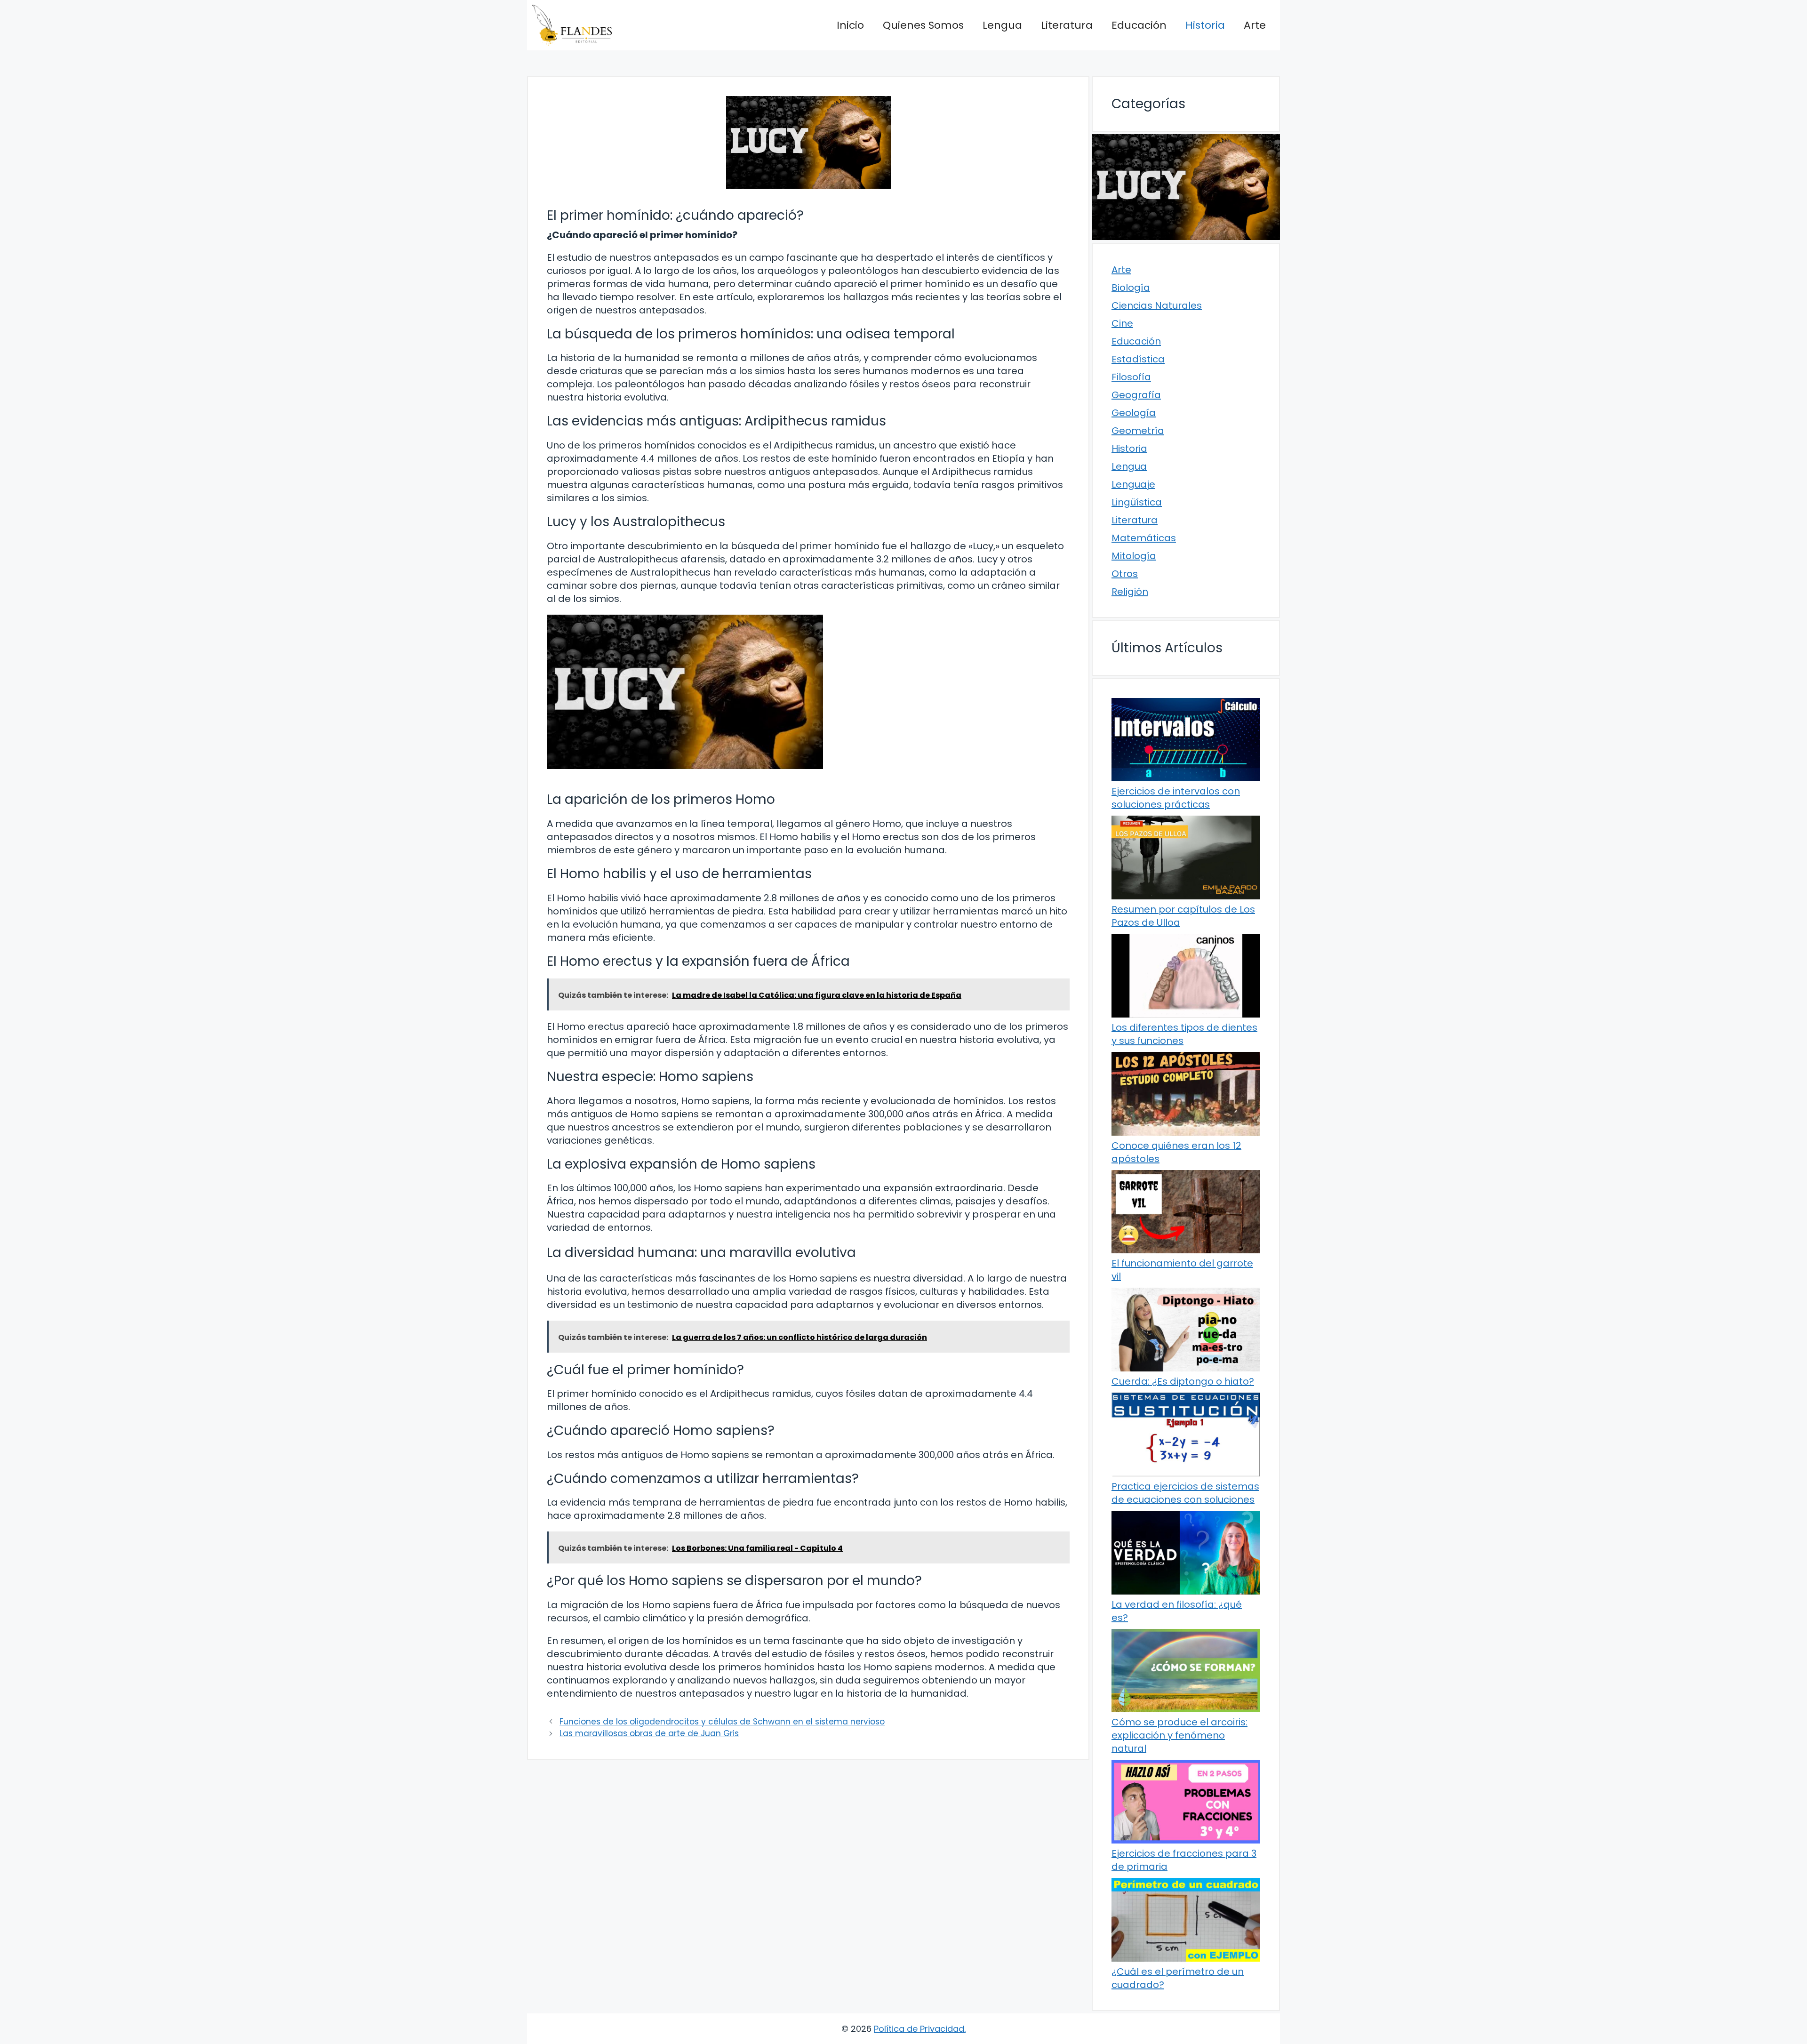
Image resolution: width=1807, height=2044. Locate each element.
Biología (1131, 288)
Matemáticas (1144, 538)
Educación (1139, 25)
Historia (1205, 25)
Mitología (1134, 556)
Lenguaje (1133, 484)
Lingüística (1137, 502)
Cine (1122, 323)
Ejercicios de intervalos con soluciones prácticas (1176, 798)
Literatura (1067, 25)
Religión (1130, 592)
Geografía (1136, 395)
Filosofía (1131, 377)
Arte (1255, 25)
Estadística (1138, 359)
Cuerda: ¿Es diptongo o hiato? (1183, 1381)
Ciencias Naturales (1157, 305)
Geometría (1138, 431)
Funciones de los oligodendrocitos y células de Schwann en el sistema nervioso (722, 1722)
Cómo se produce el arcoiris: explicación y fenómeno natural (1179, 1735)
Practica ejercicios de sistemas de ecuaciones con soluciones (1185, 1493)
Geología (1134, 413)
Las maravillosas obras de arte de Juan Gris (649, 1733)
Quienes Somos (923, 25)
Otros (1125, 574)
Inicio (850, 25)
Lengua (1002, 25)
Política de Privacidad (919, 2029)
